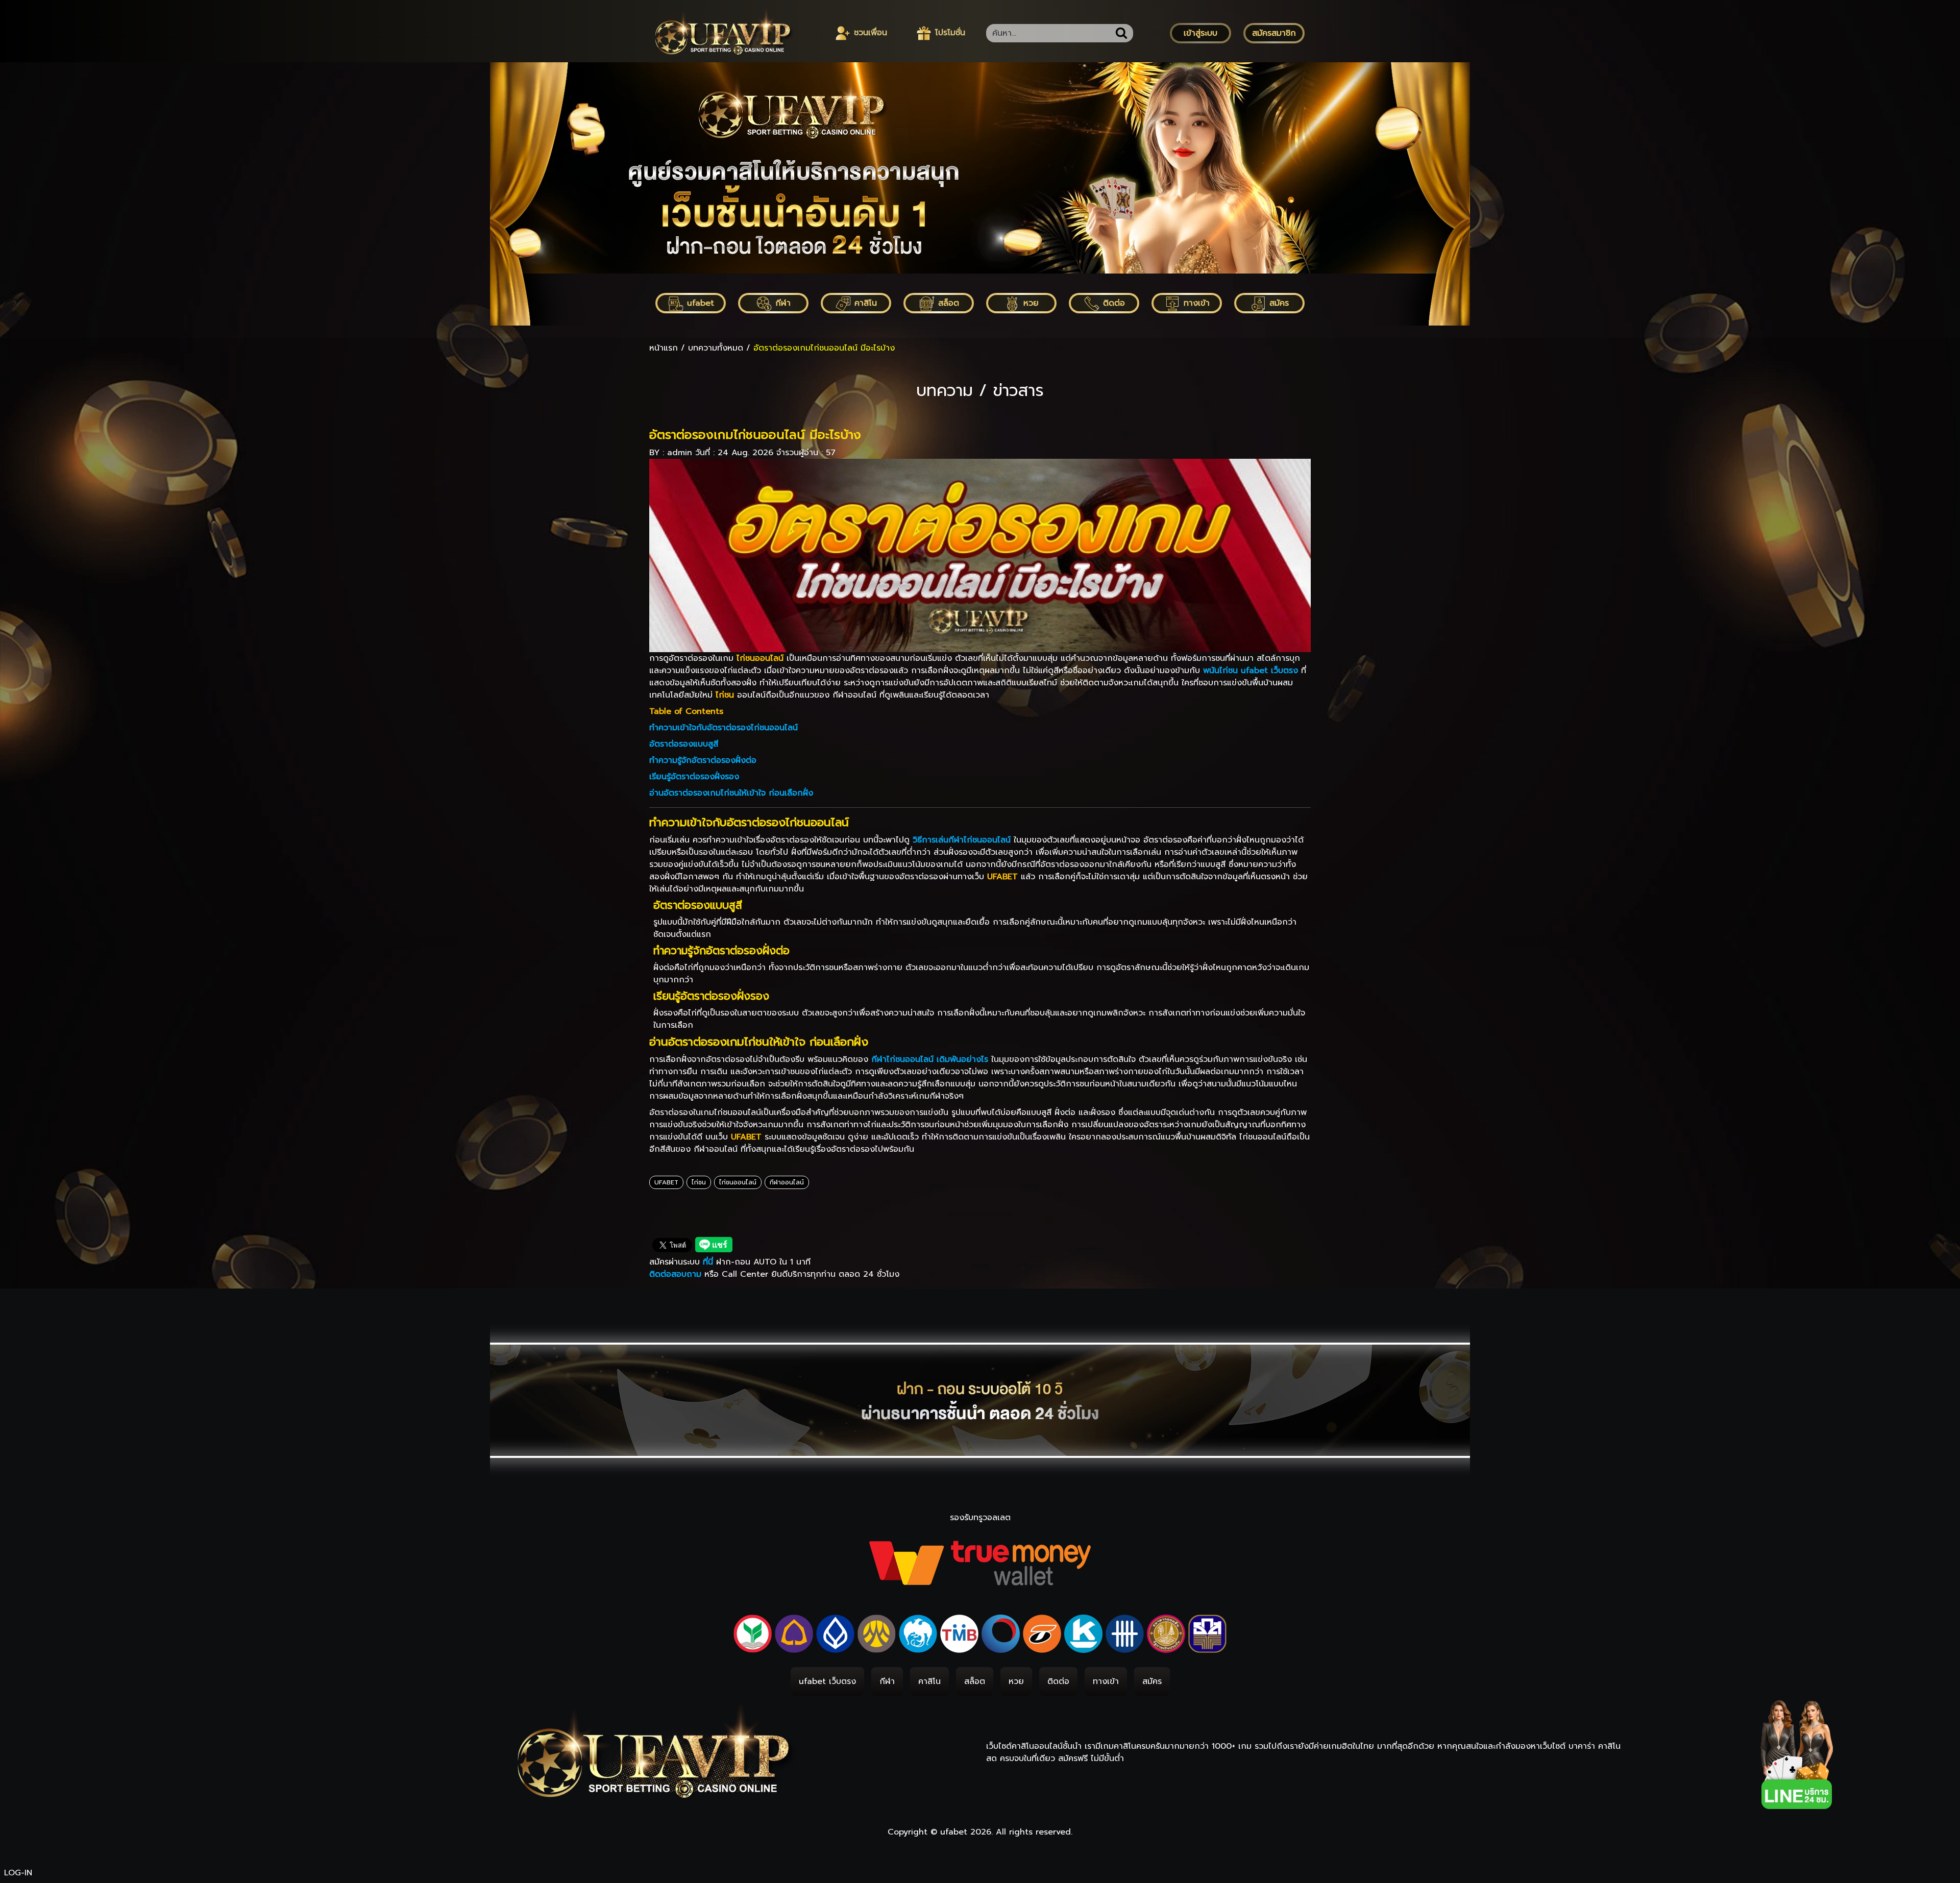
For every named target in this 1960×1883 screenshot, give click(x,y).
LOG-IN (18, 1873)
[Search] (1121, 33)
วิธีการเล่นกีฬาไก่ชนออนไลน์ (962, 840)
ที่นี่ (709, 1262)
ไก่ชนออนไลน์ (738, 1182)
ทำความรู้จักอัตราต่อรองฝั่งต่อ (704, 760)
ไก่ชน (699, 1182)
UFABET (666, 1182)
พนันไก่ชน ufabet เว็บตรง (1251, 671)
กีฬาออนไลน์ (787, 1182)
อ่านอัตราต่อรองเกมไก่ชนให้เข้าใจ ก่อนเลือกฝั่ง (731, 793)
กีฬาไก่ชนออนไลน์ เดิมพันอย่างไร (930, 1059)
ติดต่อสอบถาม (675, 1274)
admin (680, 453)
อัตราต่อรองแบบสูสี (685, 744)
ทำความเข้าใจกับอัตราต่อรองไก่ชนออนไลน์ (724, 728)
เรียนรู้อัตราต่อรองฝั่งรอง (696, 777)
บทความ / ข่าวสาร (980, 391)
